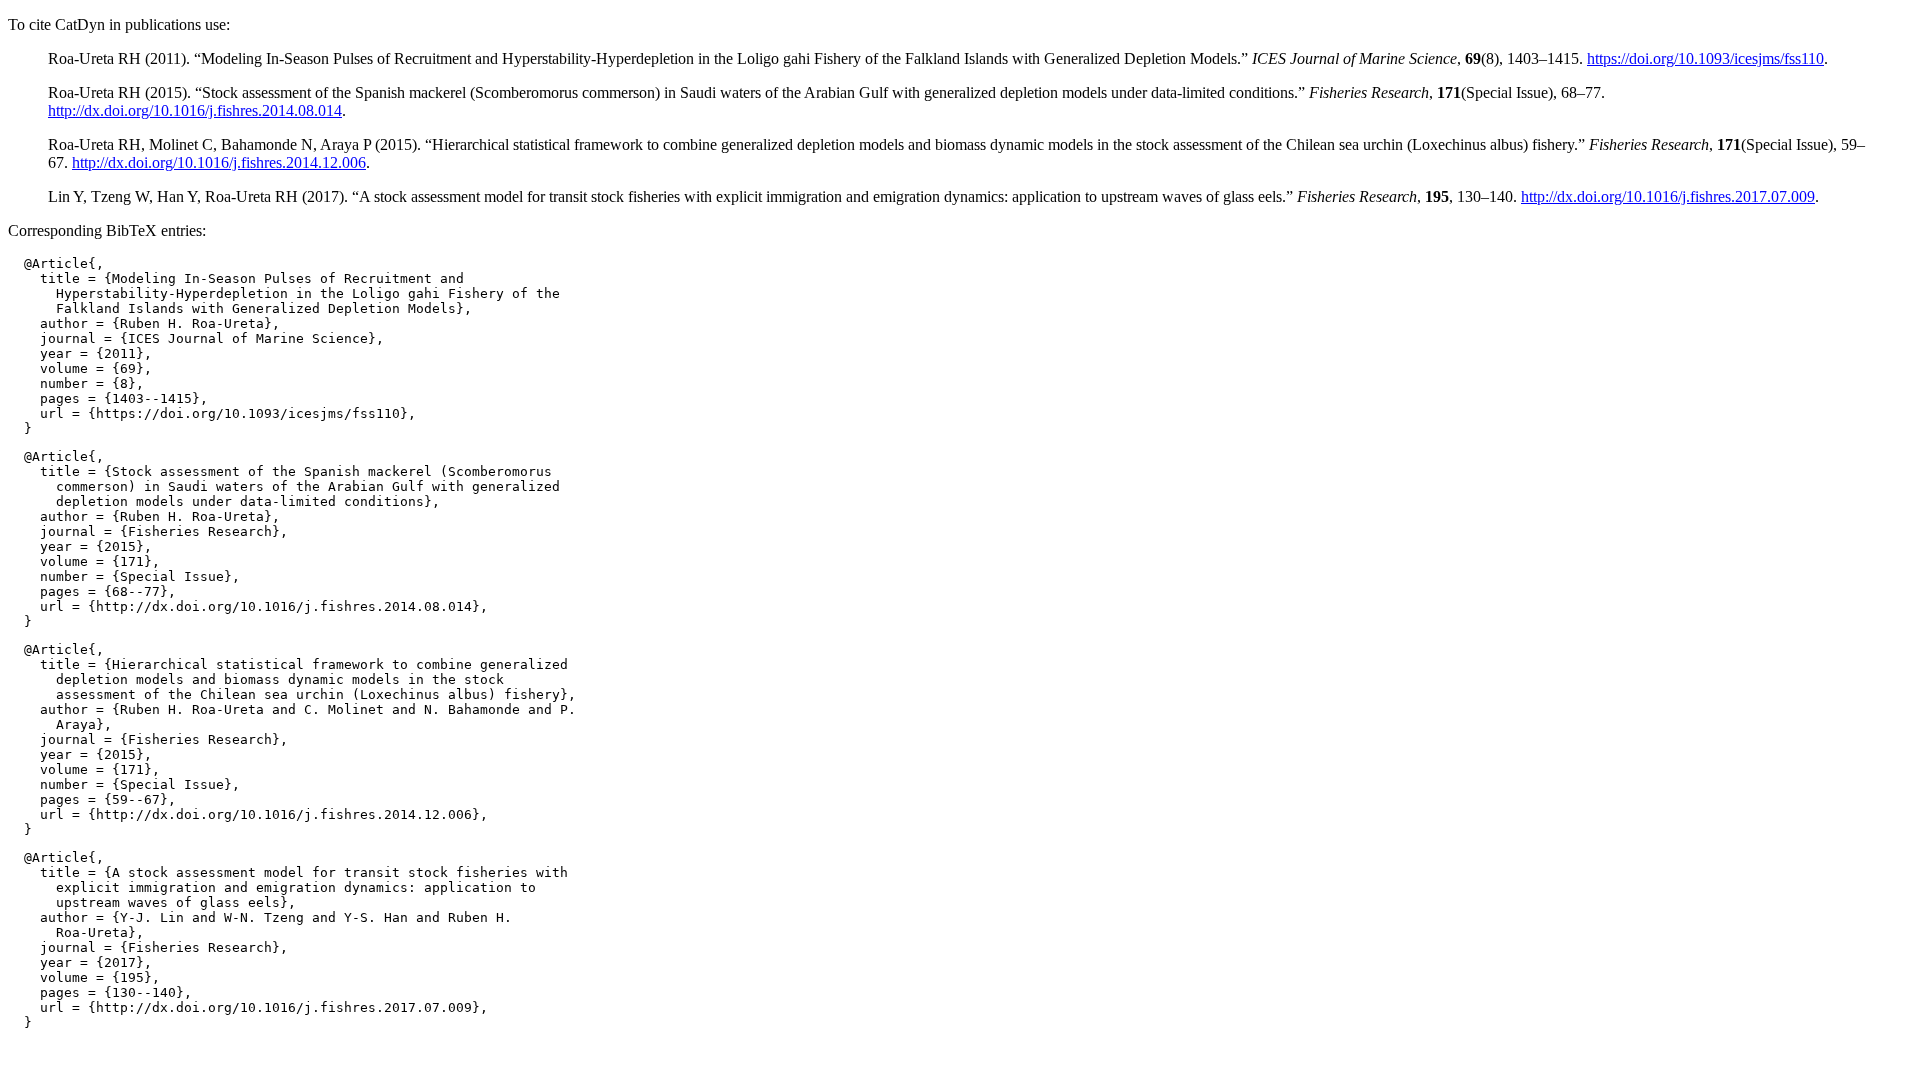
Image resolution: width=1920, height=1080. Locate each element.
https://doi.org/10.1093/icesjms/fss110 (1705, 58)
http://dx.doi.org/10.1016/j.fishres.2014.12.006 (219, 162)
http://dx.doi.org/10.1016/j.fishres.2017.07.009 (1668, 196)
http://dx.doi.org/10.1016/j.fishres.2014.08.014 (195, 110)
